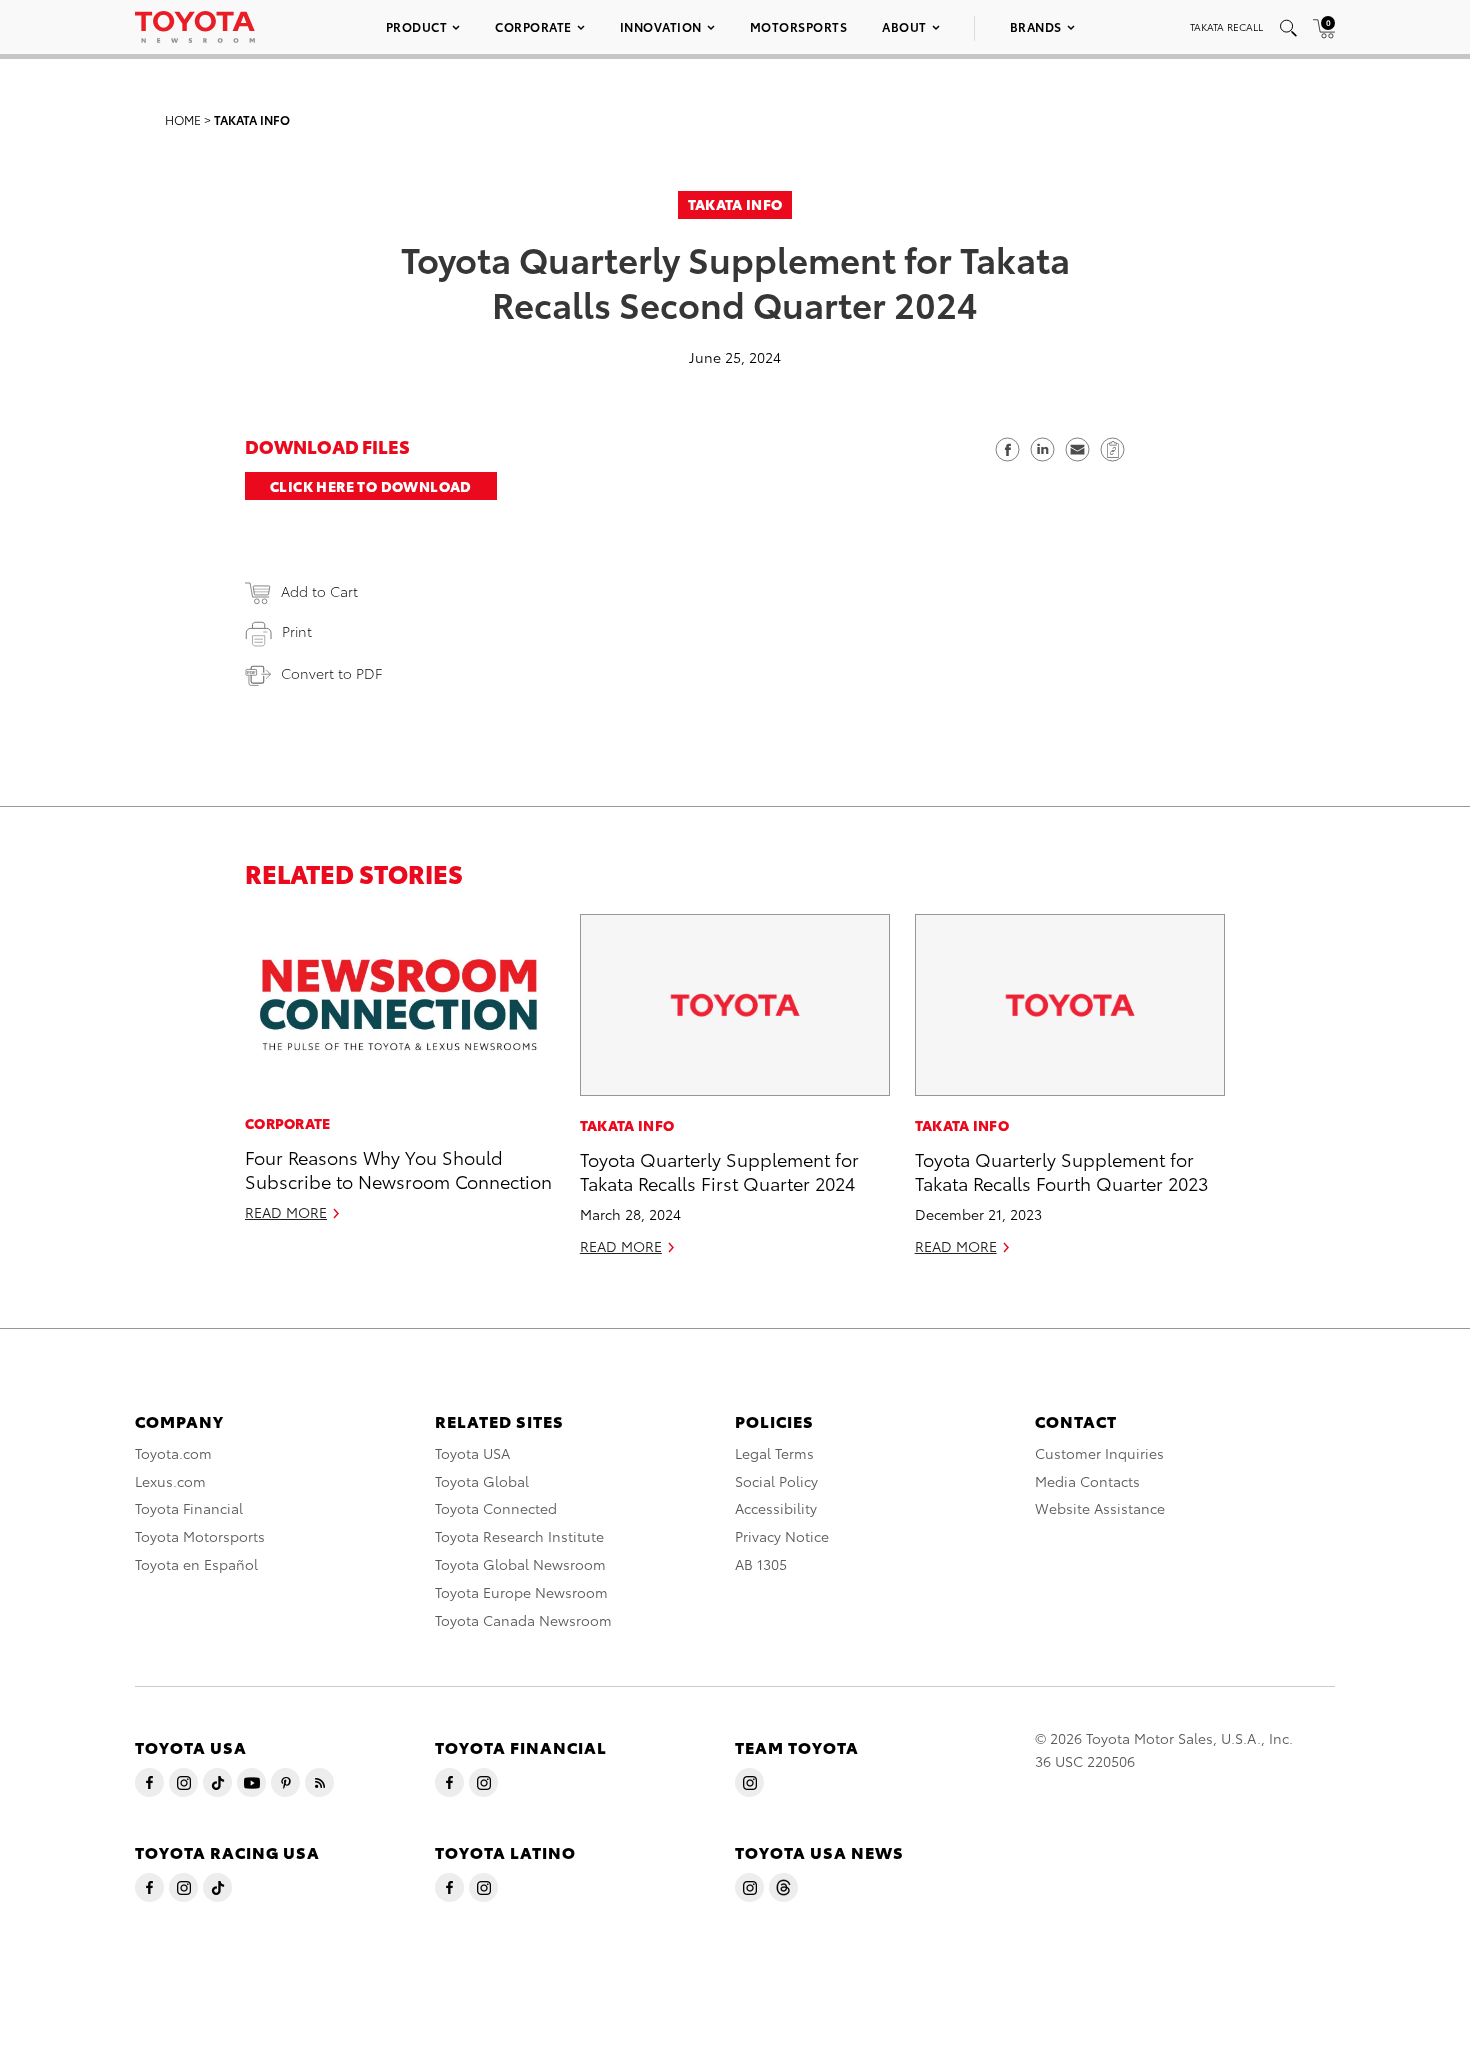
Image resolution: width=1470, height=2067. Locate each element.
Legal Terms (774, 1453)
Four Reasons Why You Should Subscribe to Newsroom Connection (398, 1168)
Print (297, 631)
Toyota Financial (189, 1508)
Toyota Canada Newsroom (523, 1620)
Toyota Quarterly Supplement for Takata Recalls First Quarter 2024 (719, 1170)
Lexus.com (170, 1481)
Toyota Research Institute (519, 1536)
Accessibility (776, 1508)
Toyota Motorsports (200, 1536)
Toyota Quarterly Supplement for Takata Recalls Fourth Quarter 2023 (1061, 1170)
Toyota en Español (196, 1564)
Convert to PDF (331, 673)
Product (417, 26)
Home (183, 119)
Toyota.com (173, 1453)
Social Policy (776, 1481)
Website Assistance (1100, 1508)
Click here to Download (371, 486)
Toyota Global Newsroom (520, 1564)
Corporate (533, 26)
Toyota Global (482, 1481)
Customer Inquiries (1099, 1453)
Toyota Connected (496, 1508)
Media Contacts (1087, 1481)
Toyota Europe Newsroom (521, 1592)
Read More (286, 1212)
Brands (1036, 26)
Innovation (661, 26)
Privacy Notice (782, 1536)
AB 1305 (761, 1564)
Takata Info (252, 119)
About (904, 26)
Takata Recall (1226, 26)
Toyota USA (472, 1453)
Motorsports (799, 26)
